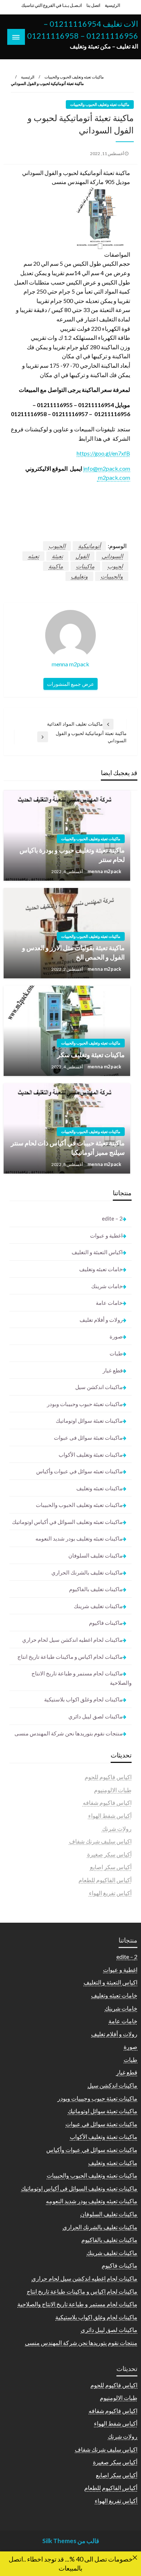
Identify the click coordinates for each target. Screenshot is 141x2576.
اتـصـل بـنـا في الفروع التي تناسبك (52, 5)
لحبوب (115, 566)
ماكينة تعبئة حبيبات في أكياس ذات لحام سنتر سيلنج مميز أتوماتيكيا (68, 1147)
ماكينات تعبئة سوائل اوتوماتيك (89, 1421)
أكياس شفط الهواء (110, 1815)
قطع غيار (113, 1370)
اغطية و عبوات (106, 1235)
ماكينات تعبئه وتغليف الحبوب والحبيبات (74, 77)
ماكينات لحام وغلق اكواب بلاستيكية (83, 1699)
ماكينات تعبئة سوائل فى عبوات (88, 1437)
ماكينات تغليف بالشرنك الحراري (87, 1572)
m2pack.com (114, 477)
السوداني (112, 556)
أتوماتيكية (89, 546)
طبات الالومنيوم (113, 1790)
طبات (116, 1353)
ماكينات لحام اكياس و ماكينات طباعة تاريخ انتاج (70, 1657)
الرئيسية (112, 5)
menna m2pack (104, 871)
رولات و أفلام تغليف (101, 1320)
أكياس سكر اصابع (111, 1867)
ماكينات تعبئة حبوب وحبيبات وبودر (85, 1404)
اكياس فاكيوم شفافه (107, 1802)
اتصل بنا (93, 5)
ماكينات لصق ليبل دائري (95, 1716)
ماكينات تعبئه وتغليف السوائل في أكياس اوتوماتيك (67, 1522)
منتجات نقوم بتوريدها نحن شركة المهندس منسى (69, 1733)
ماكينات (85, 566)
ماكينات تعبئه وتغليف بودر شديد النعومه (79, 1538)
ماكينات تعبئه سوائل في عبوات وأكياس (79, 1471)
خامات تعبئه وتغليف (101, 1269)
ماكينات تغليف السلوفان (95, 1555)
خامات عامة (109, 1303)
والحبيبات (112, 576)
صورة (116, 1336)
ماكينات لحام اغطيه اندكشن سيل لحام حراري (72, 1640)
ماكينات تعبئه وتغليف (99, 1488)
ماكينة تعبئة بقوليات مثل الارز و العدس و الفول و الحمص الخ (73, 952)
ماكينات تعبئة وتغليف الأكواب (91, 1454)
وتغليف (79, 576)
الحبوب (57, 546)
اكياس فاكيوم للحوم (108, 1777)
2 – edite (112, 1218)
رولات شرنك (117, 1829)
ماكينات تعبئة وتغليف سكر (91, 1055)
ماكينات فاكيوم (106, 1623)
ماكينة (56, 566)
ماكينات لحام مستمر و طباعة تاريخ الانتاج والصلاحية (82, 1678)
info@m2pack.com (107, 468)
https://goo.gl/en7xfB (103, 453)
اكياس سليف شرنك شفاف (100, 1841)
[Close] (135, 2558)
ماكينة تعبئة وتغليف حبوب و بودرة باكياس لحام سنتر (72, 855)
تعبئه (33, 556)
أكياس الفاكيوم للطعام (105, 1880)
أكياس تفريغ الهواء (110, 1893)
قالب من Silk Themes (71, 2541)
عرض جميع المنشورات (70, 684)
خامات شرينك (107, 1286)
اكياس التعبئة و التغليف (97, 1252)
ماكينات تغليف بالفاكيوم (96, 1589)
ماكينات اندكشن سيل (99, 1387)
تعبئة (57, 556)
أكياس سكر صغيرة (109, 1854)
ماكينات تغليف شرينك (98, 1606)
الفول (82, 556)
